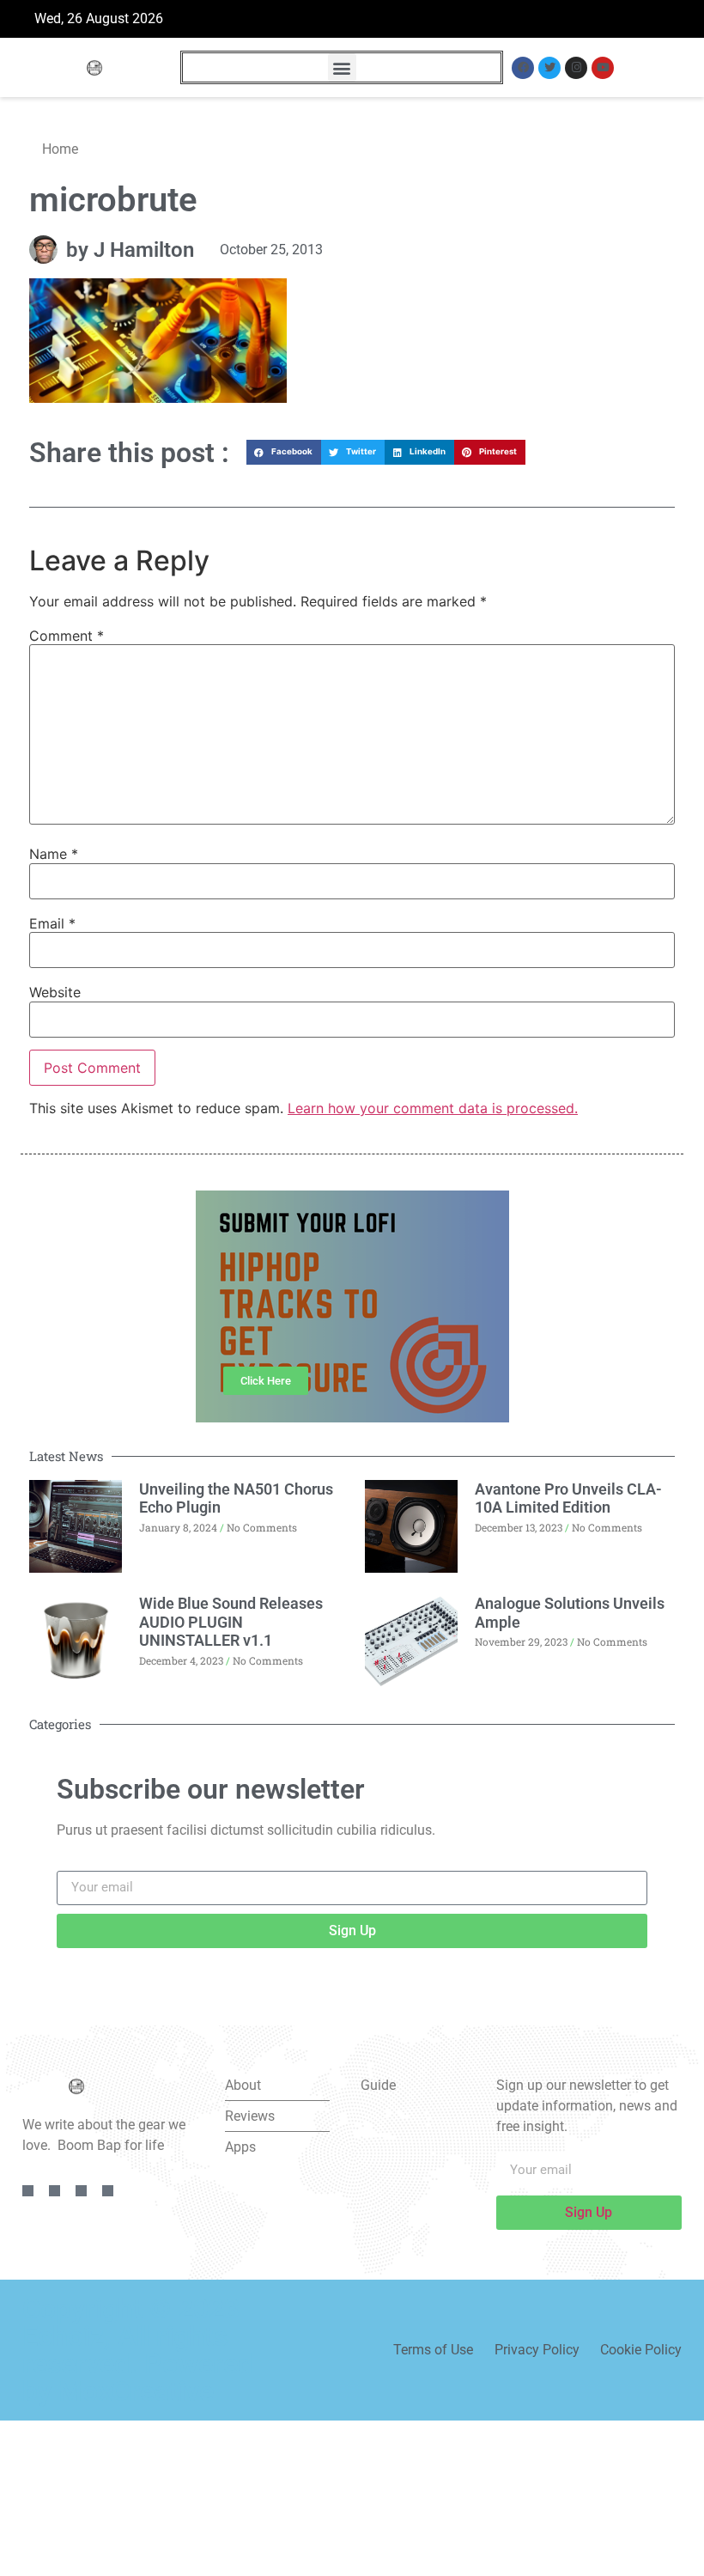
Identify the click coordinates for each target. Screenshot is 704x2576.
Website (55, 992)
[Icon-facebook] (28, 2191)
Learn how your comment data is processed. (433, 1108)
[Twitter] (549, 68)
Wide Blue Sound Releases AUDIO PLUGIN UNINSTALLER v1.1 (231, 1622)
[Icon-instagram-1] (81, 2191)
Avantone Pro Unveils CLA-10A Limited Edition (568, 1498)
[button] (342, 67)
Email (52, 923)
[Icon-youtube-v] (108, 2191)
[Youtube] (603, 68)
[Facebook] (523, 68)
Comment (67, 636)
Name (54, 854)
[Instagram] (576, 68)
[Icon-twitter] (55, 2191)
